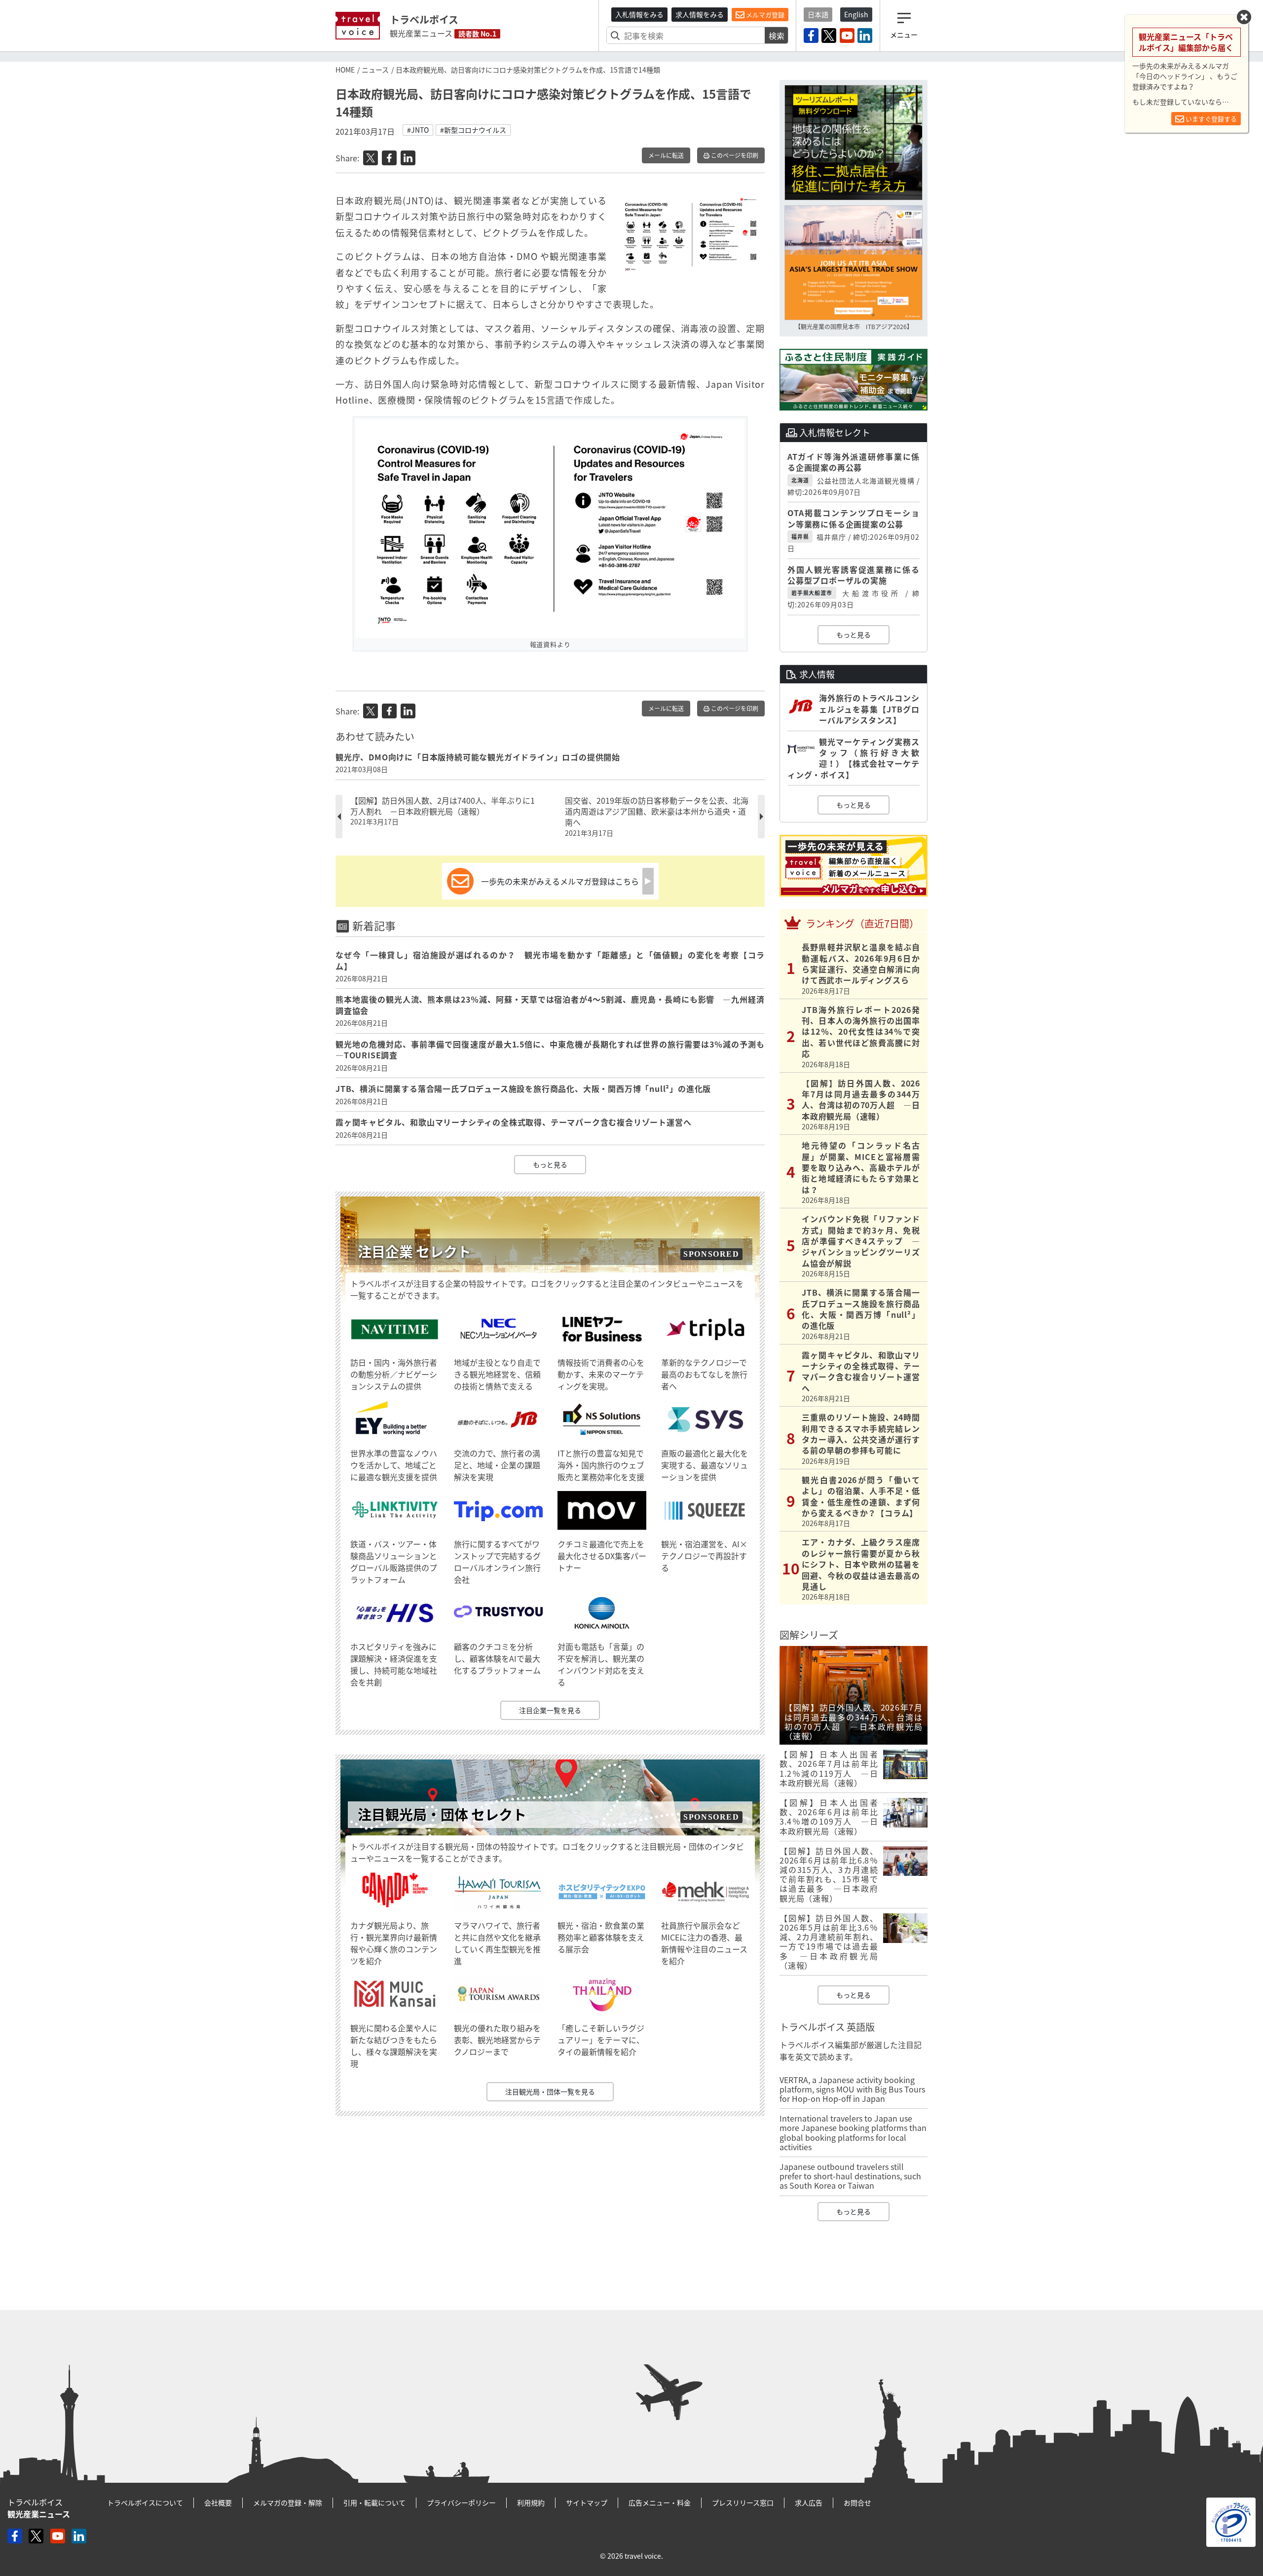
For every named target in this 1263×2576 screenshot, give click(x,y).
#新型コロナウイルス (473, 130)
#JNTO (418, 130)
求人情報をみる (700, 14)
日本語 (818, 14)
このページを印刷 (734, 155)
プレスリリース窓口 (743, 2502)
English (856, 14)
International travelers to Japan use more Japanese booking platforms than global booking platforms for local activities (853, 2132)
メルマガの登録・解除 (288, 2502)
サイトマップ (587, 2502)
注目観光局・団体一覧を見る (550, 2091)
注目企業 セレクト (414, 1251)
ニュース (375, 70)
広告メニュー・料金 (660, 2502)
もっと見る (550, 1164)
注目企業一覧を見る (550, 1710)
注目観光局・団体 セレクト (442, 1814)
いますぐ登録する (1210, 119)
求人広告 (809, 2502)
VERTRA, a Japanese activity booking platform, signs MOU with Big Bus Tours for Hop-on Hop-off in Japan (852, 2089)
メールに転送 (666, 155)
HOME (345, 70)
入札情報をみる (639, 14)
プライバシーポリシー (461, 2502)
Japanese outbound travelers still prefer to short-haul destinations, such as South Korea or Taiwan (850, 2176)
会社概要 (218, 2502)
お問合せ (857, 2502)
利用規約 (531, 2502)
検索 (777, 36)
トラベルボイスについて (145, 2502)
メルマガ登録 (764, 15)
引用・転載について (374, 2502)
